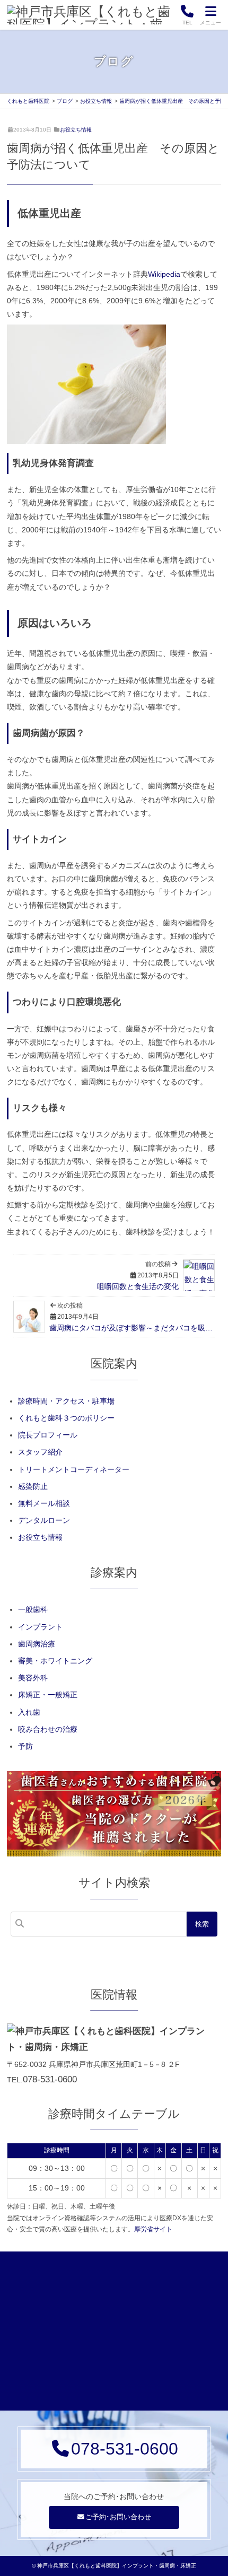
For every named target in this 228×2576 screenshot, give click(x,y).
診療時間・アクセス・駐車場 (66, 1401)
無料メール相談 (44, 1503)
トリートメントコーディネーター (74, 1469)
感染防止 (33, 1486)
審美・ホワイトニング (55, 1661)
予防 (25, 1746)
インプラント (40, 1627)
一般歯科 (33, 1609)
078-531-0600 (50, 2079)
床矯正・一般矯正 (48, 1695)
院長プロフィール (48, 1435)
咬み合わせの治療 (48, 1729)
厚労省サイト (153, 2229)
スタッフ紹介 (40, 1452)
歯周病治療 (37, 1644)
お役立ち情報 (76, 130)
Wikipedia (164, 274)
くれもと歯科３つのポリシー (66, 1418)
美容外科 (33, 1678)
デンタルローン (44, 1520)
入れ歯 (29, 1712)
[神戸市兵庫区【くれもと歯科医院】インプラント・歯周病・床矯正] (90, 15)
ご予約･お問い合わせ (118, 2517)
